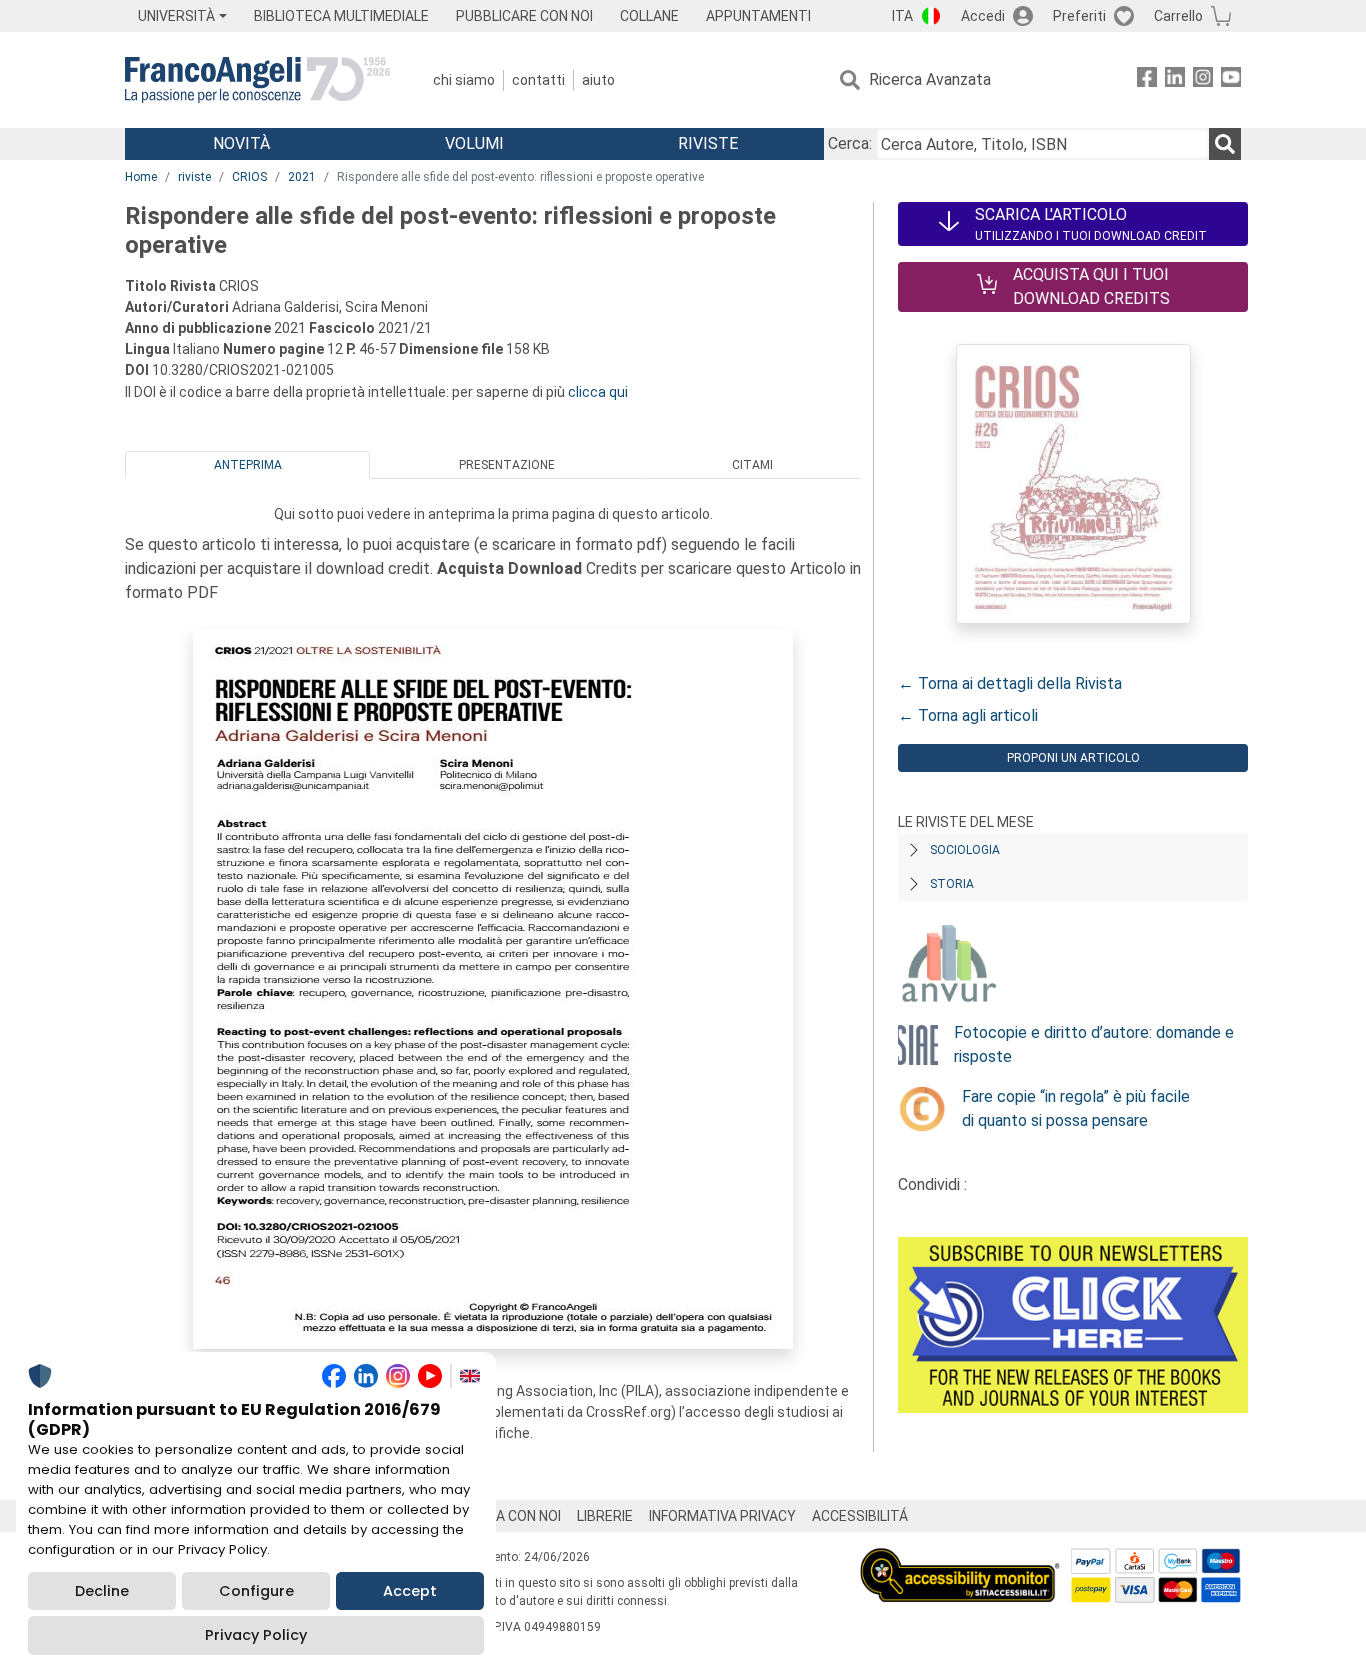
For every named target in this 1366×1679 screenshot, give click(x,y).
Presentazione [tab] (507, 465)
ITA (902, 16)
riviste (194, 177)
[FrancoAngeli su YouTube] (1231, 80)
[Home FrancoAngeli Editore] (257, 80)
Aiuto (598, 80)
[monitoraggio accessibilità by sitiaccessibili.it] (960, 1559)
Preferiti (1079, 16)
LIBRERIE (605, 1516)
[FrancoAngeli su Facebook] (1147, 80)
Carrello (1178, 16)
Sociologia (965, 850)
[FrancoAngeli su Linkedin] (1175, 80)
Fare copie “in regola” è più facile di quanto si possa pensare (1076, 1108)
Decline (102, 1591)
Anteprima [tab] (248, 465)
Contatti (538, 80)
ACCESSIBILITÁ (860, 1516)
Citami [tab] (752, 465)
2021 (302, 177)
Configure (256, 1591)
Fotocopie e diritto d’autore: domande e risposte (1094, 1044)
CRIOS (249, 177)
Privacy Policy (256, 1635)
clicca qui (598, 392)
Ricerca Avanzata (930, 79)
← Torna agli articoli (968, 715)
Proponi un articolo (1073, 758)
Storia (952, 884)
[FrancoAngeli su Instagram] (1203, 80)
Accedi (983, 16)
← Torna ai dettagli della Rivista (1010, 683)
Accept (410, 1591)
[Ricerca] (1225, 144)
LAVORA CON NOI (507, 1516)
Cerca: (850, 143)
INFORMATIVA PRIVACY (722, 1516)
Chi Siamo (464, 80)
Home (141, 177)
